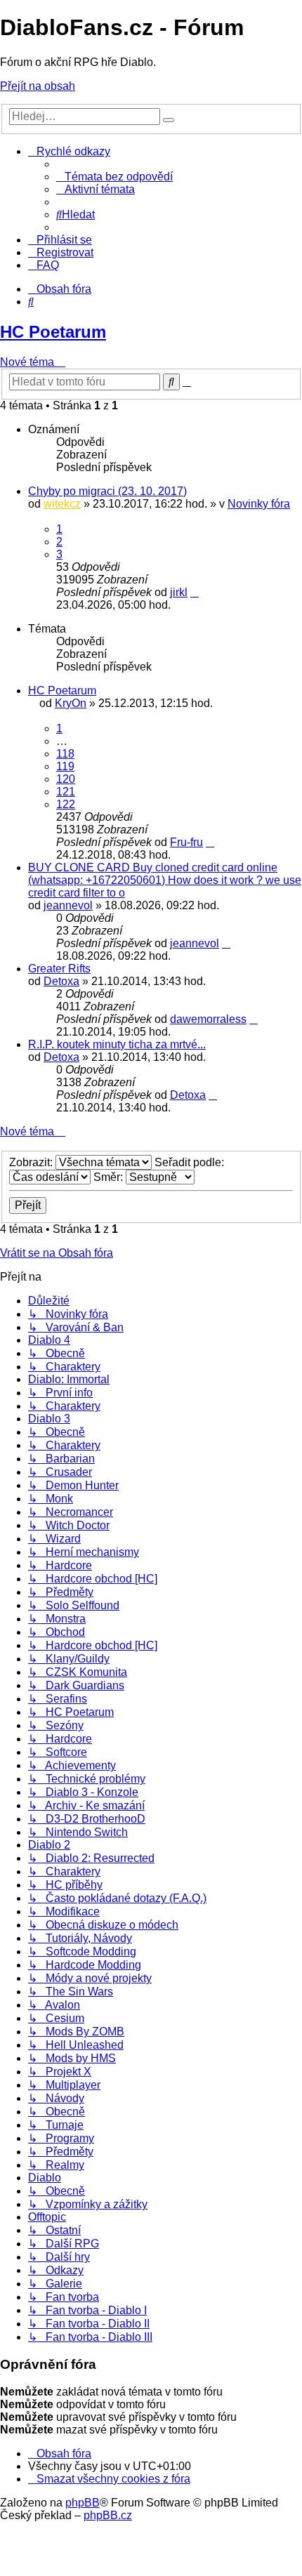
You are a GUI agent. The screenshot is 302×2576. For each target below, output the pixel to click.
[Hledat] (169, 120)
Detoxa (61, 981)
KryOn (71, 703)
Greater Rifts (59, 969)
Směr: (110, 1177)
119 (65, 766)
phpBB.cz (108, 2515)
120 (66, 779)
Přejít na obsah (38, 86)
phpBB (83, 2503)
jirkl (179, 592)
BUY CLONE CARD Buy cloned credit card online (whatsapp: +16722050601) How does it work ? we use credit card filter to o (165, 880)
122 (66, 804)
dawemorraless (208, 1019)
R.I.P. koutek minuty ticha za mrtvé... (117, 1044)
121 (66, 792)
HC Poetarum (53, 332)
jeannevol (68, 905)
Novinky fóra (259, 504)
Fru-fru (186, 842)
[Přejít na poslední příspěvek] (195, 592)
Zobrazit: (32, 1162)
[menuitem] (114, 177)
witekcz (62, 504)
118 (65, 754)
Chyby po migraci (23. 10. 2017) (107, 491)
